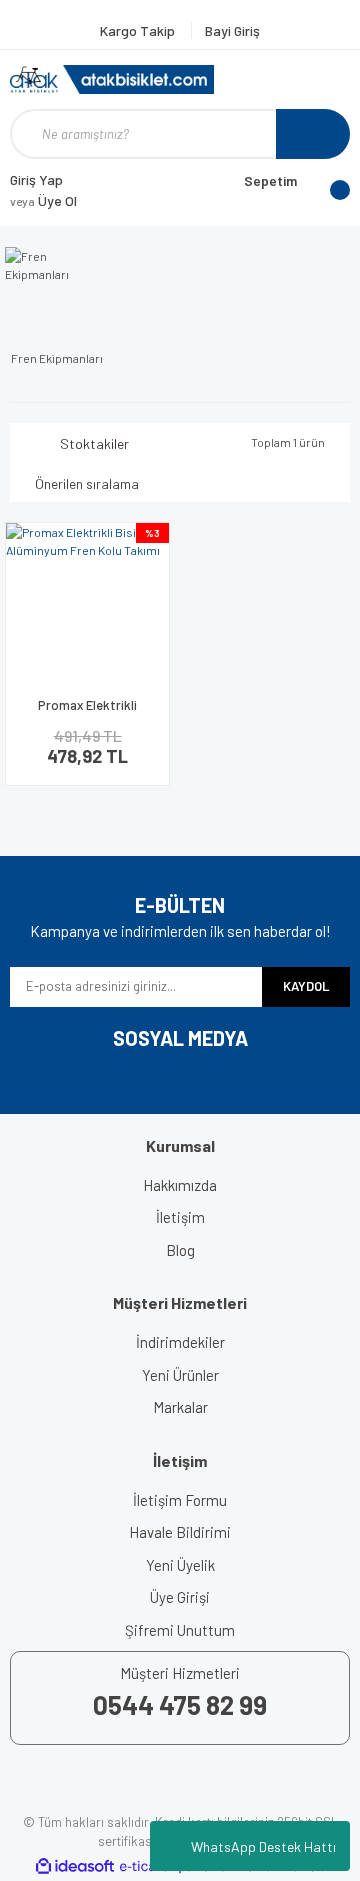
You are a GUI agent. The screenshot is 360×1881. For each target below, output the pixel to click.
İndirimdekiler (180, 1342)
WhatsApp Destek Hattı (263, 1846)
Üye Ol (43, 200)
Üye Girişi (180, 1597)
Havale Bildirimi (180, 1532)
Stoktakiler (94, 443)
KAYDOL (306, 986)
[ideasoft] (75, 1866)
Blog (180, 1250)
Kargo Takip (139, 30)
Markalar (180, 1407)
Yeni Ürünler (180, 1375)
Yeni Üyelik (180, 1565)
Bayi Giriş (232, 30)
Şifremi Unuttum (180, 1630)
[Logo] (112, 79)
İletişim (180, 1217)
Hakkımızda (180, 1185)
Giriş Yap (36, 179)
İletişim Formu (180, 1500)
